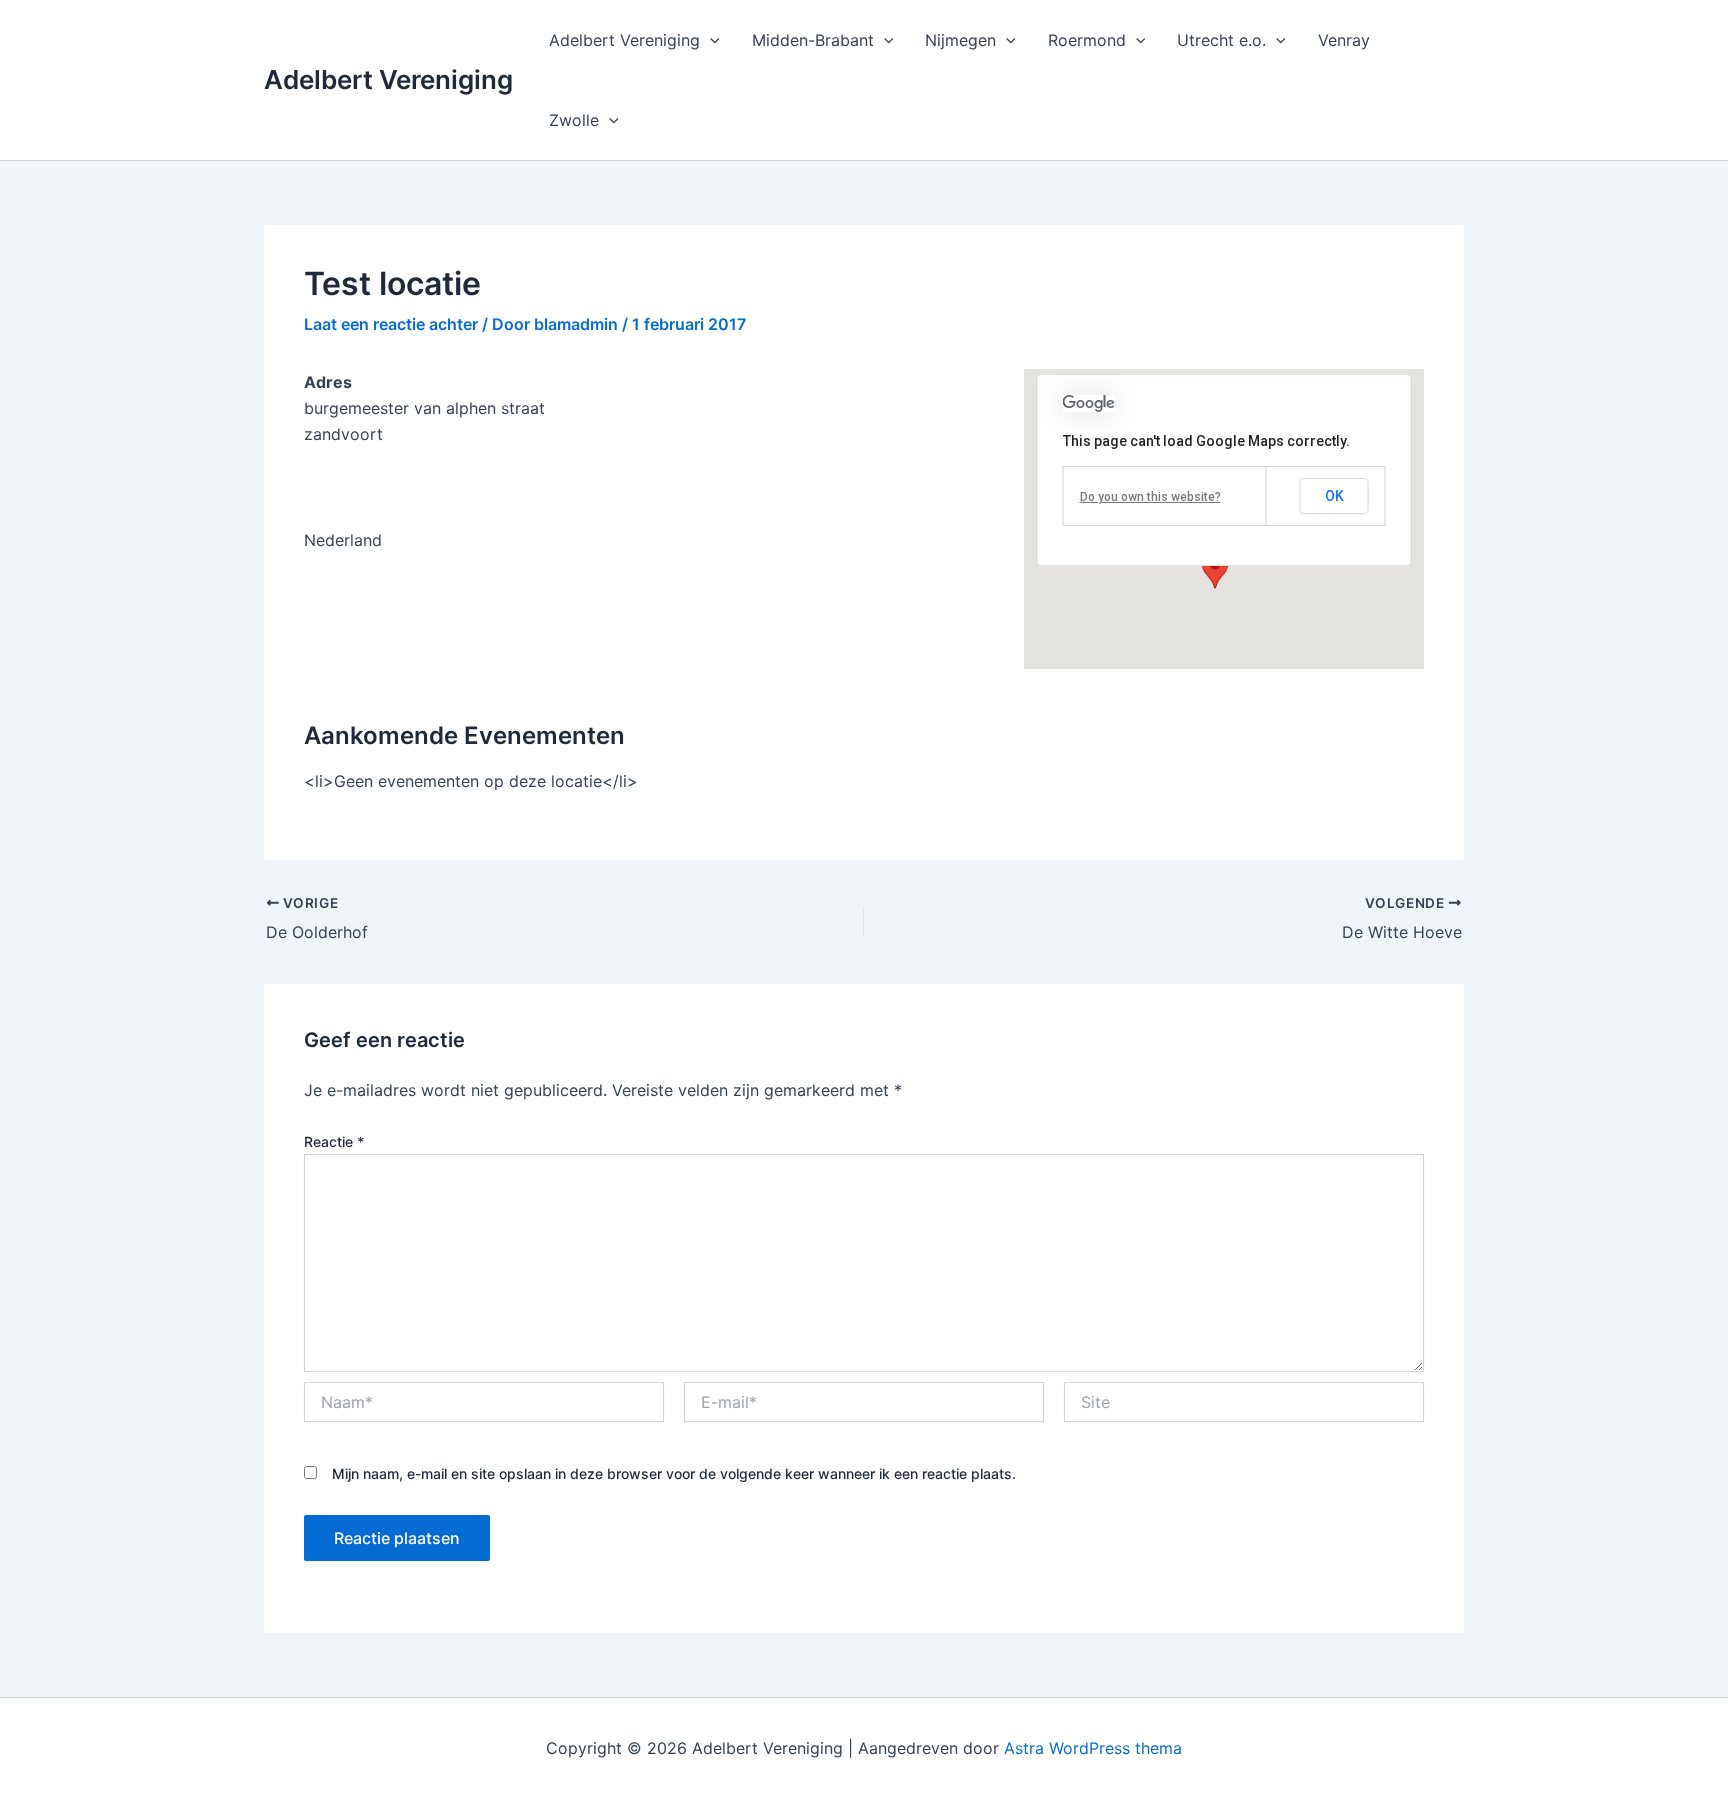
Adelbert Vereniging (388, 79)
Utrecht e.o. (1221, 40)
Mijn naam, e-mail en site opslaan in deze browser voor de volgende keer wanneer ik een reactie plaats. (674, 1473)
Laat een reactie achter (391, 324)
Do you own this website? (1150, 497)
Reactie (334, 1141)
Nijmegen (960, 40)
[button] (710, 40)
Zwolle (574, 120)
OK (1334, 496)
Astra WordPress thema (1093, 1748)
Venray (1344, 40)
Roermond (1087, 40)
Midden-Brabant (813, 40)
